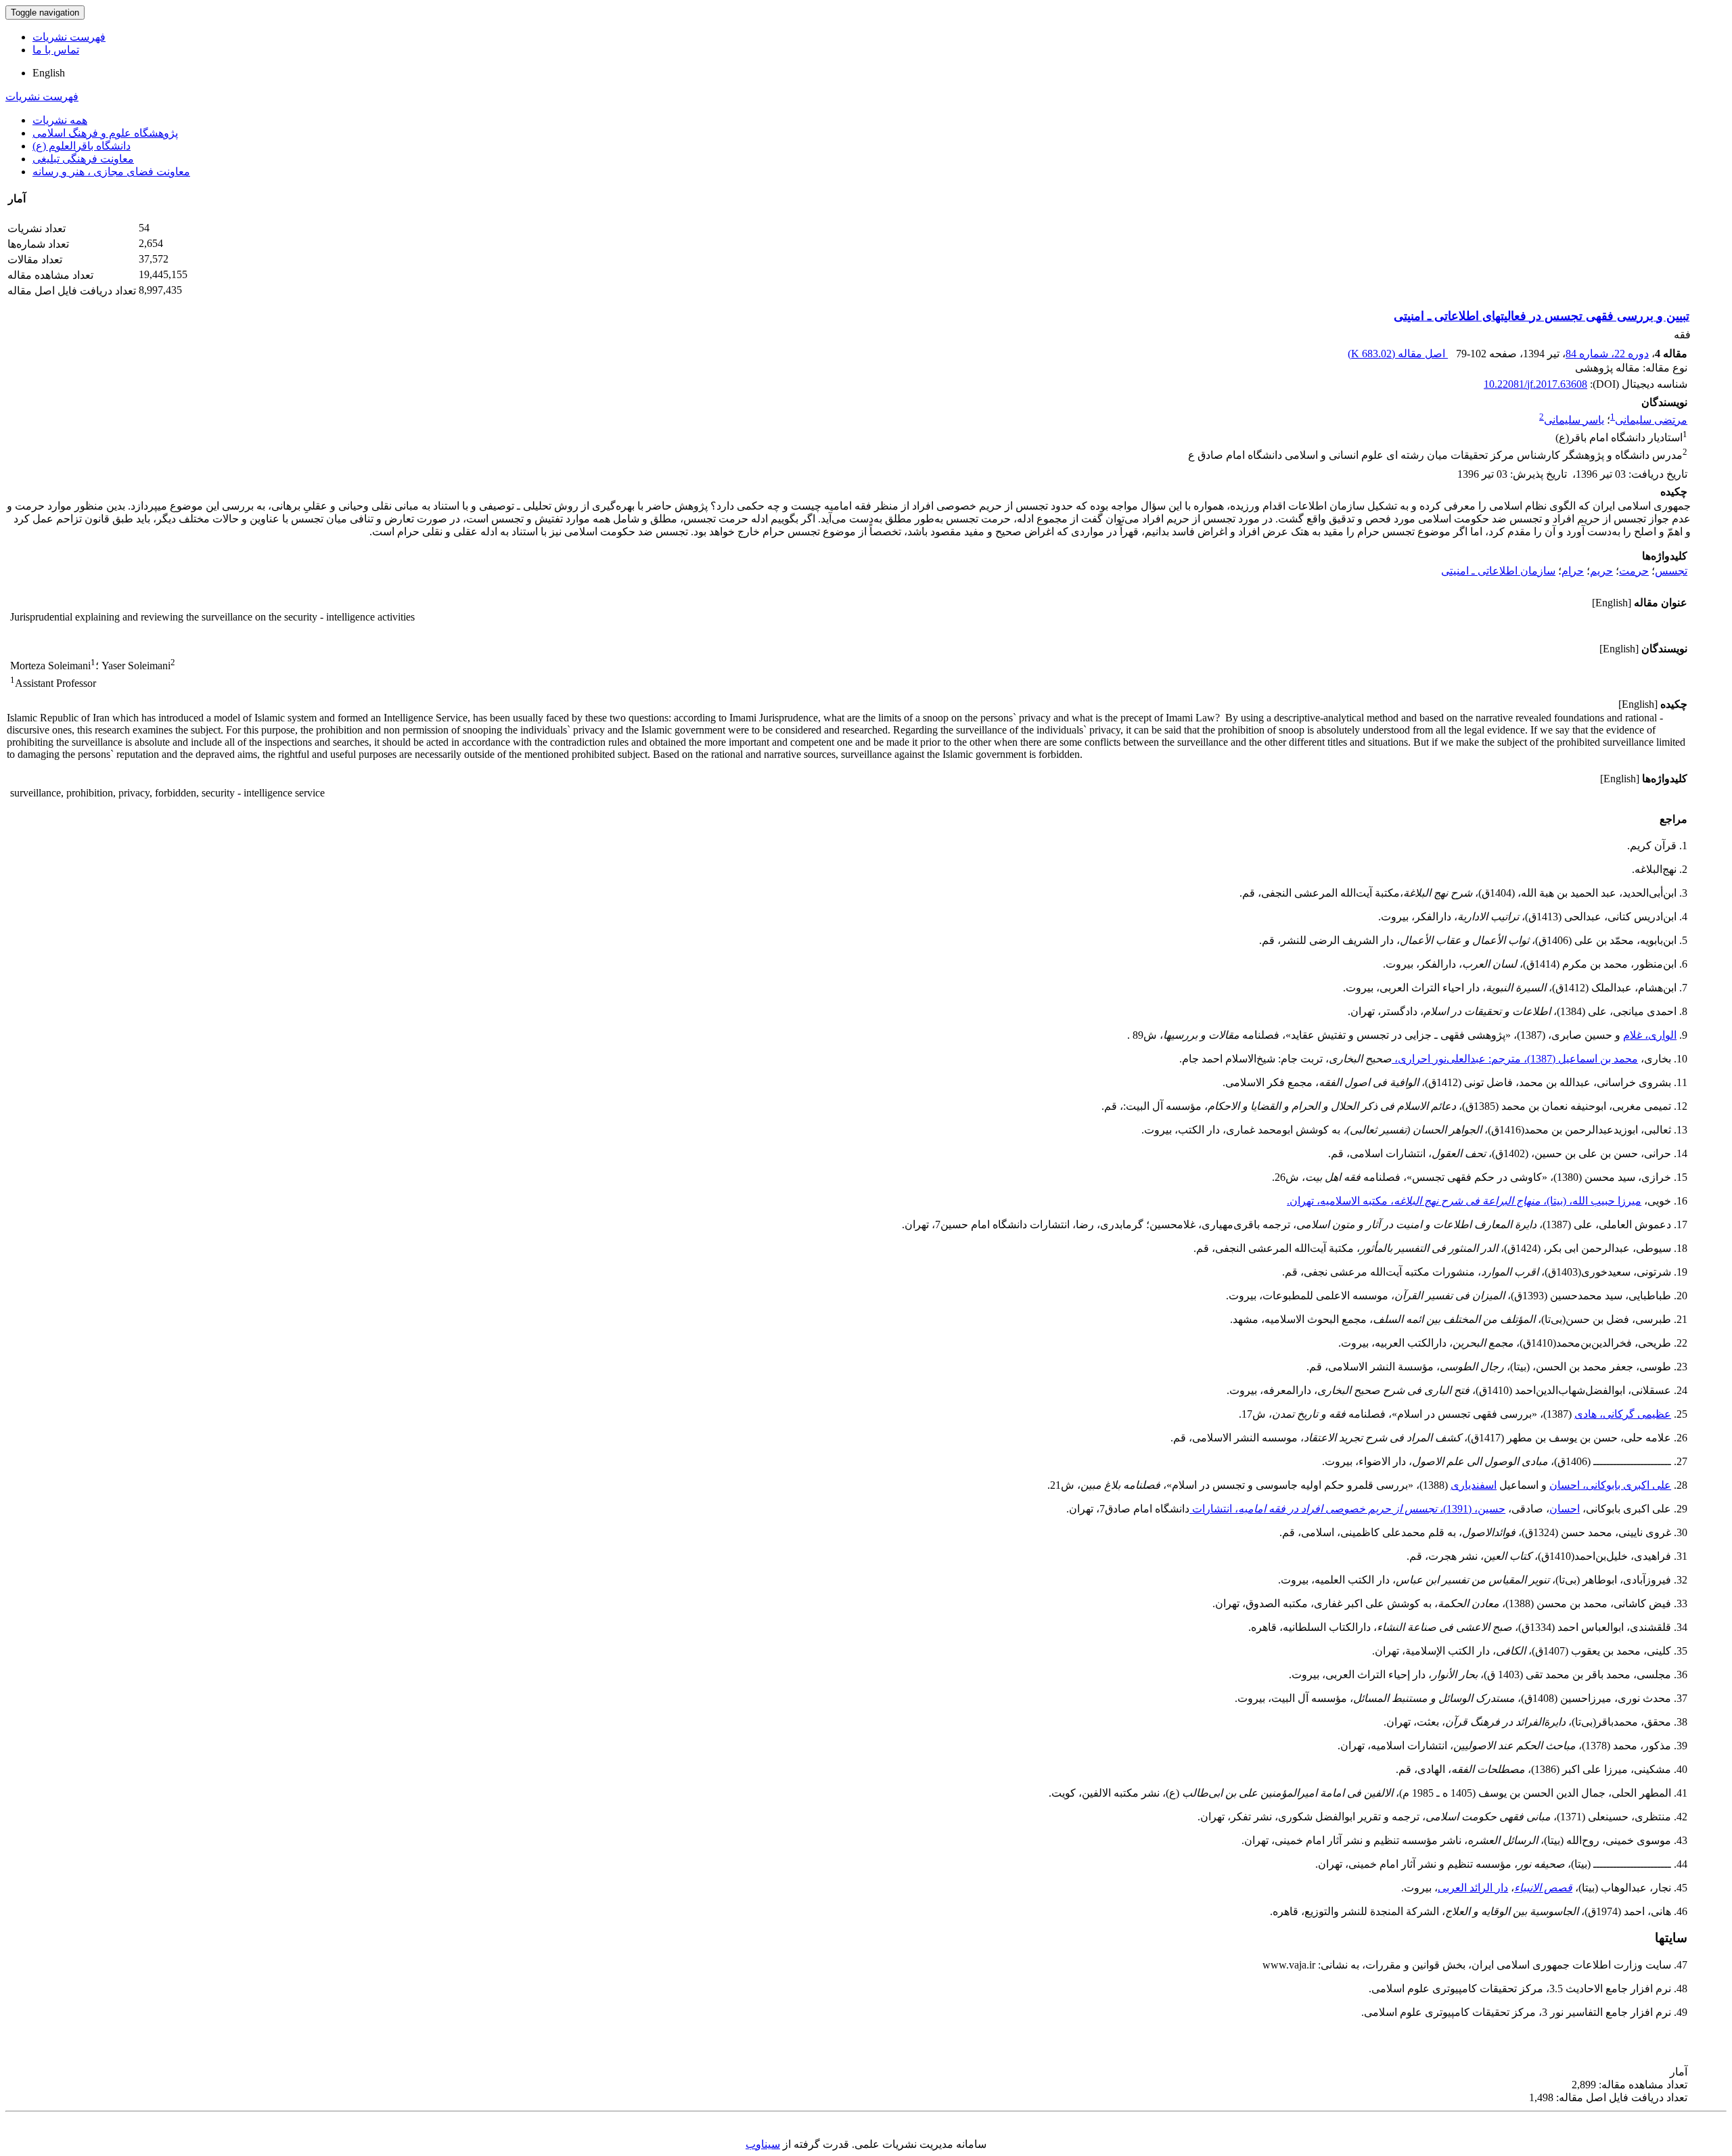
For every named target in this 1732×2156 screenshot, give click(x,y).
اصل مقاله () (1398, 354)
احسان (1565, 1509)
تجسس (1671, 571)
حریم (1601, 571)
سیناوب (763, 2144)
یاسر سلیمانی (1574, 420)
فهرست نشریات (69, 37)
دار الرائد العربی (1473, 1888)
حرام (1573, 571)
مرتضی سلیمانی (1651, 420)
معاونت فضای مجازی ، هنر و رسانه (111, 172)
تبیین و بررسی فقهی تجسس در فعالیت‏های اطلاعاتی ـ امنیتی (1542, 316)
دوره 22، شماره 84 (1607, 354)
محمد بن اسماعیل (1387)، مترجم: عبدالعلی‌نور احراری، (1515, 1059)
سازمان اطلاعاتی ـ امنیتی (1498, 571)
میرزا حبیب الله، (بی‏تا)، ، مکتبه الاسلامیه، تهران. (1464, 1201)
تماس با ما (56, 50)
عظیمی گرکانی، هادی (1623, 1414)
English (49, 73)
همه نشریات (60, 120)
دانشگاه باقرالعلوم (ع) (82, 146)
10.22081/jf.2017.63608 (1535, 384)
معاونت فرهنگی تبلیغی (83, 159)
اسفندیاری (1474, 1485)
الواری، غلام (1650, 1035)
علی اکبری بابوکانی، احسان (1610, 1485)
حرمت (1634, 571)
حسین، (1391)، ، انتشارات (1347, 1509)
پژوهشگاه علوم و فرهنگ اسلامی (105, 133)
